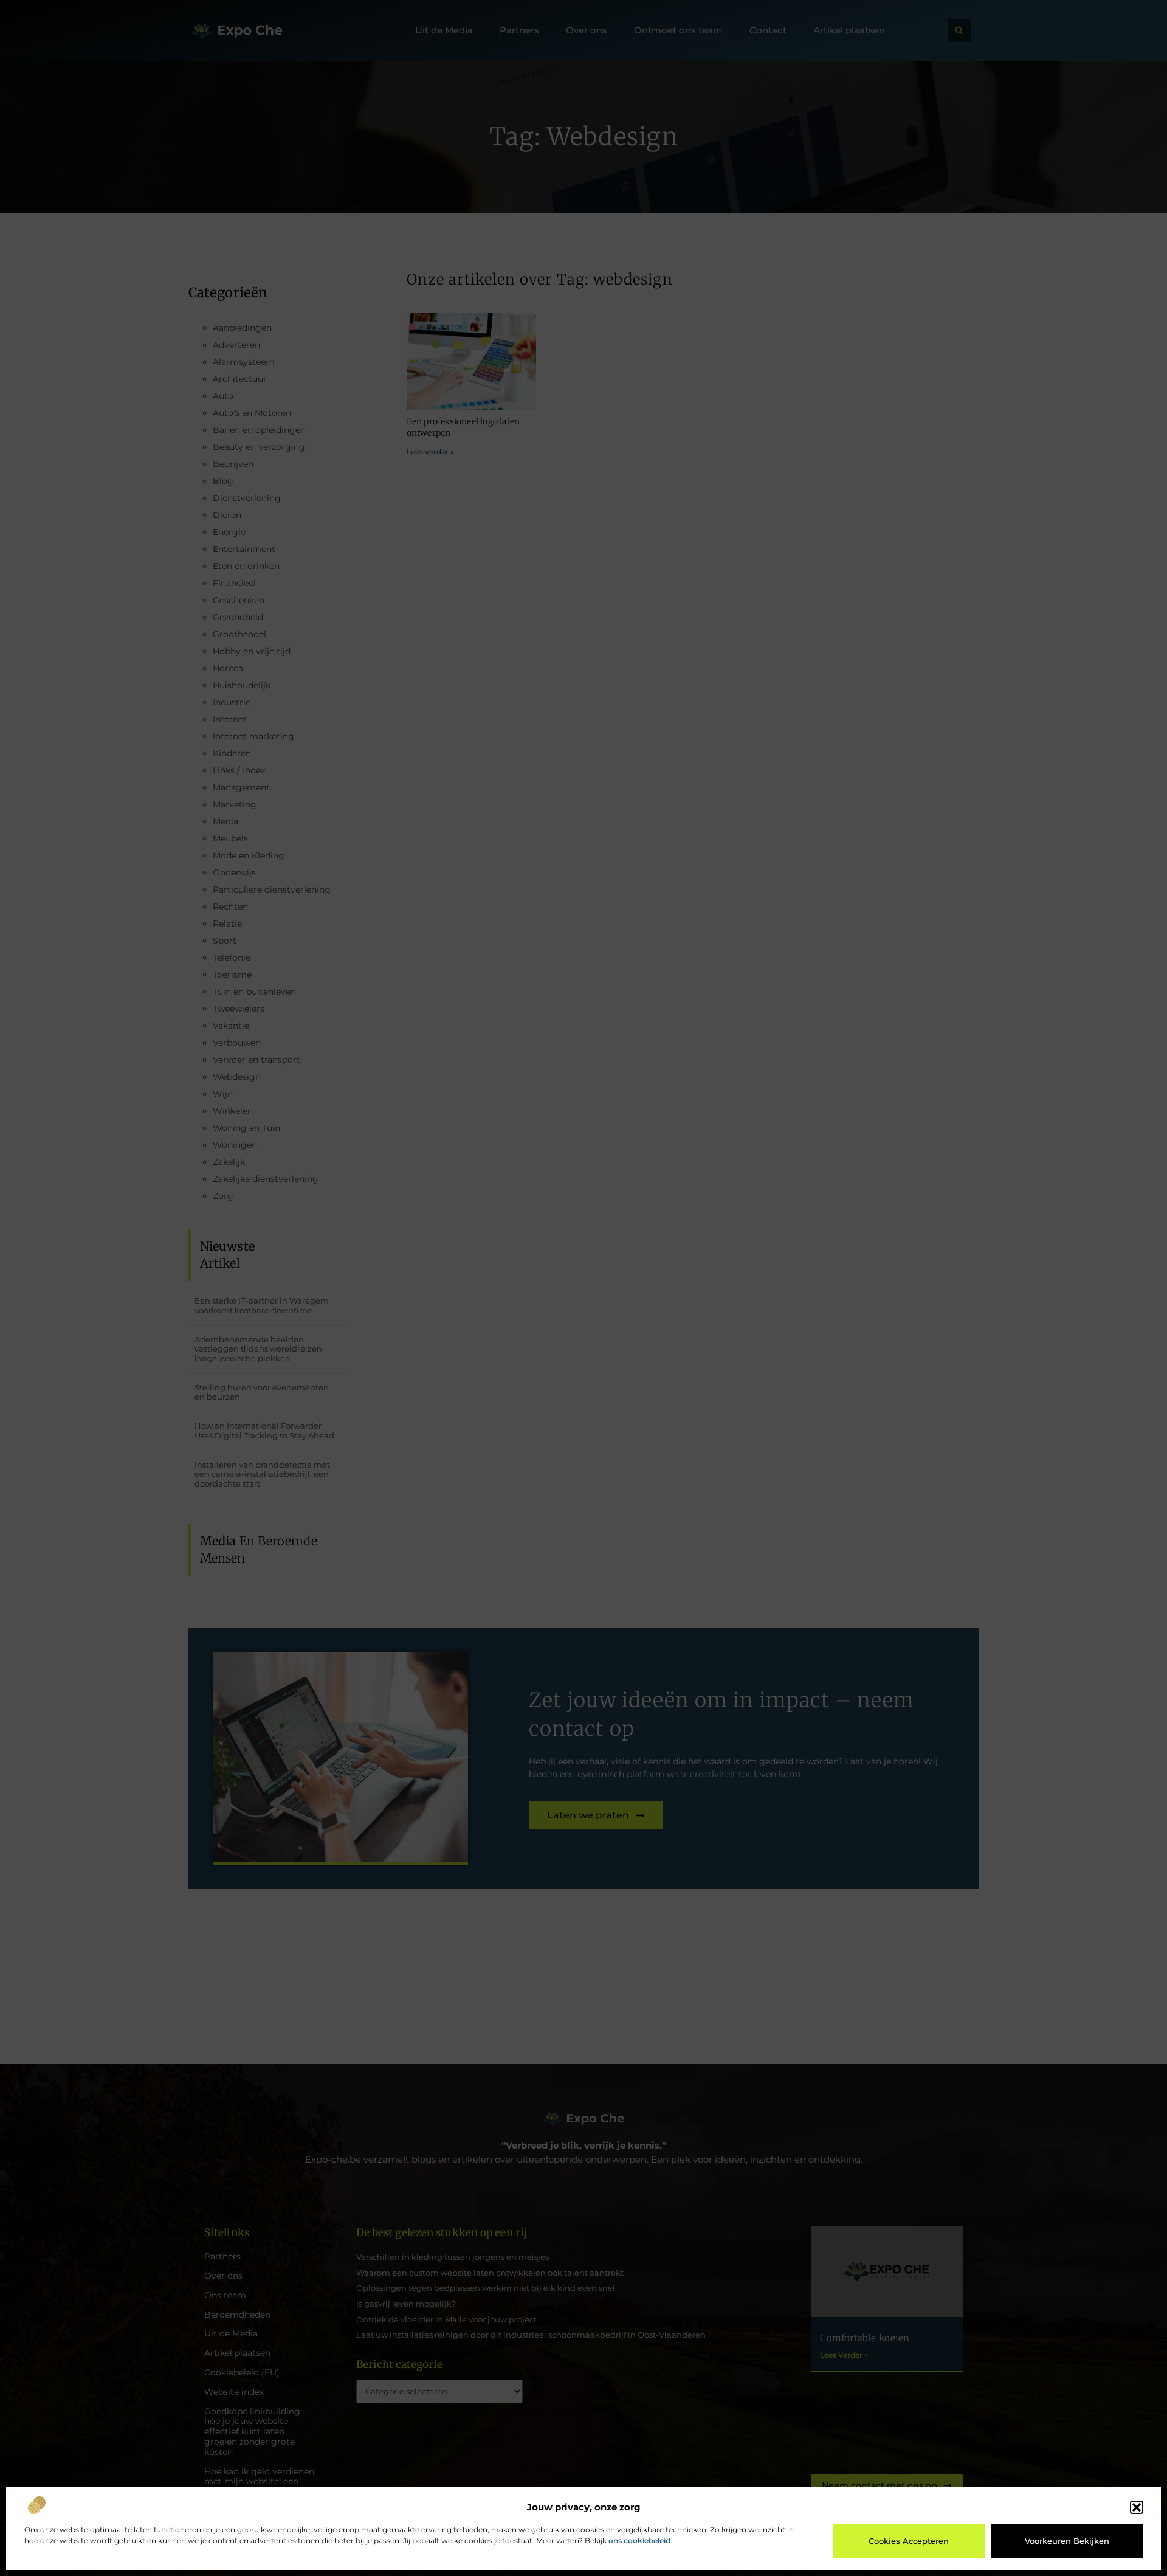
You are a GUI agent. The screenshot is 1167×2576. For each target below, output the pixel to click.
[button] (1137, 2507)
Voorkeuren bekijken (1067, 2541)
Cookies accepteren (909, 2541)
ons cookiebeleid (639, 2540)
